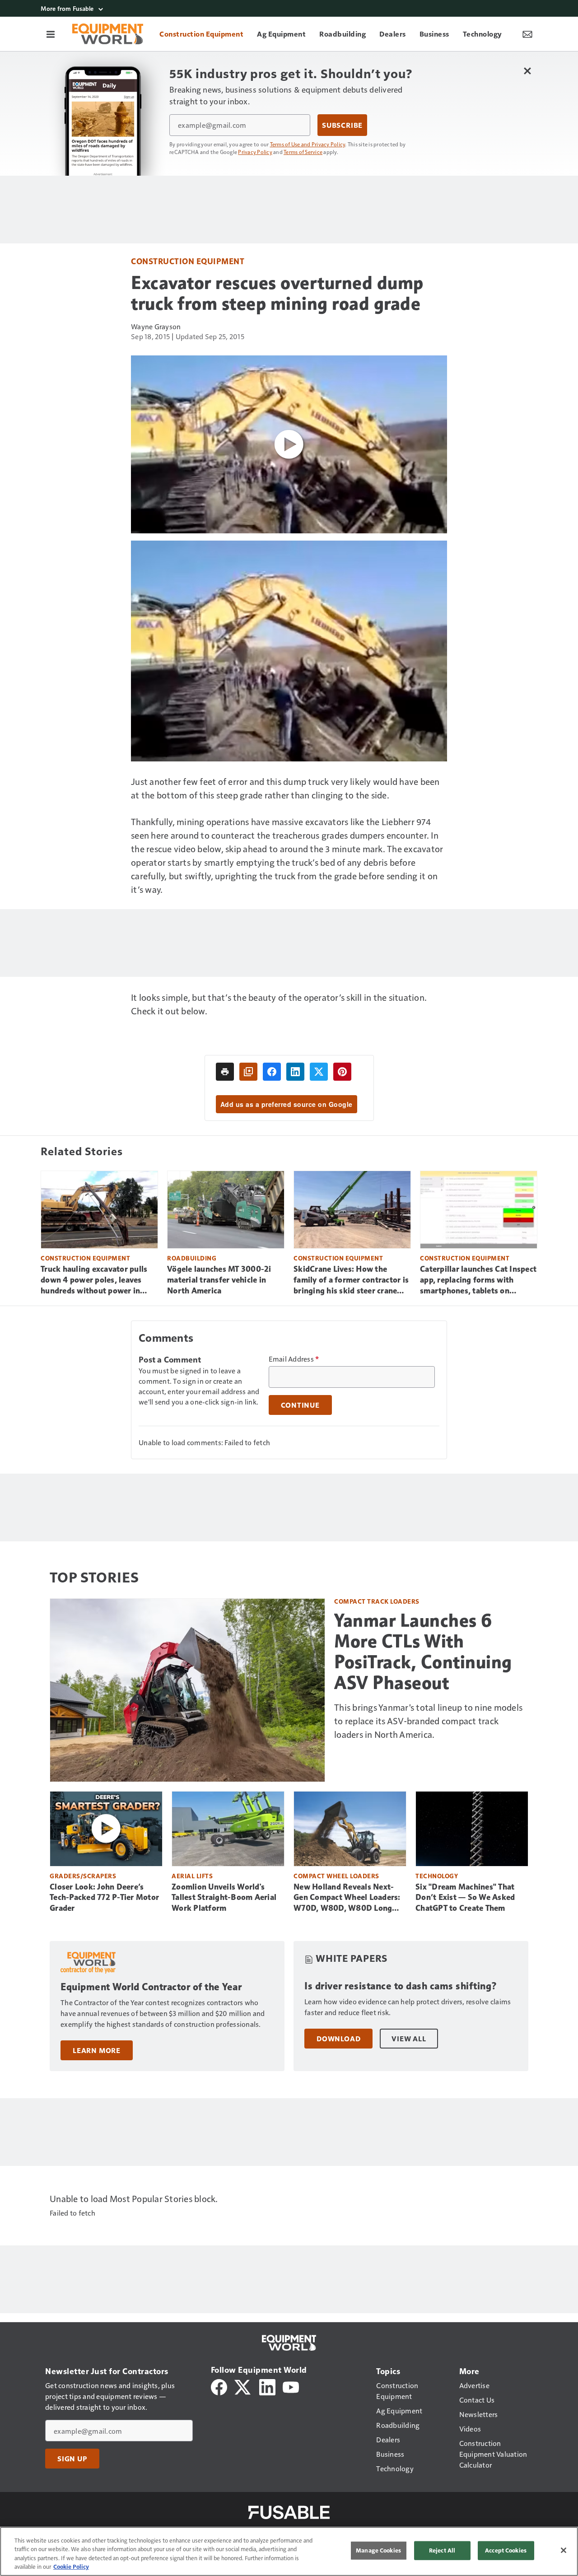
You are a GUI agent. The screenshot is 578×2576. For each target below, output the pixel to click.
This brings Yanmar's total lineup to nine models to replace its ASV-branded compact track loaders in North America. (428, 1721)
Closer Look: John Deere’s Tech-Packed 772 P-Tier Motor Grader (104, 1898)
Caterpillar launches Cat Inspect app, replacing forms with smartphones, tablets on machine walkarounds (478, 1280)
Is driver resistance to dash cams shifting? (401, 1986)
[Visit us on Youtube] (291, 2386)
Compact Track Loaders (377, 1601)
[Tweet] (319, 1072)
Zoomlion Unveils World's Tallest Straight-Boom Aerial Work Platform (224, 1898)
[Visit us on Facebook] (219, 2386)
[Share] (272, 1072)
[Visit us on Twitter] (243, 2386)
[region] (289, 2551)
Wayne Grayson (156, 326)
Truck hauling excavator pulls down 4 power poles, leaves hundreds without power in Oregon (94, 1280)
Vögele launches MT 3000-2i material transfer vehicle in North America (219, 1280)
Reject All (442, 2550)
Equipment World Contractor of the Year (151, 1987)
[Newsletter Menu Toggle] (527, 34)
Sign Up (72, 2459)
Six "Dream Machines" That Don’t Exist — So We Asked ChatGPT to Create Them (465, 1898)
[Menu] (51, 34)
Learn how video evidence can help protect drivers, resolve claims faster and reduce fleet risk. (408, 2007)
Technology (437, 1876)
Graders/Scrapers (83, 1876)
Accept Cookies (506, 2550)
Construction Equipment (188, 261)
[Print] (225, 1072)
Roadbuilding (192, 1258)
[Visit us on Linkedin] (267, 2386)
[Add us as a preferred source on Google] (248, 1072)
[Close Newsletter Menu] (527, 71)
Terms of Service (303, 152)
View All (409, 2039)
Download (338, 2039)
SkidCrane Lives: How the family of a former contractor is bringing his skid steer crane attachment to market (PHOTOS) (351, 1280)
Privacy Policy (255, 152)
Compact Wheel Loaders (336, 1876)
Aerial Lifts (192, 1876)
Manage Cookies (378, 2550)
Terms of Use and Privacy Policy (308, 144)
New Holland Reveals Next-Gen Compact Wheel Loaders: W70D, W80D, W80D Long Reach (347, 1898)
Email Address (294, 1359)
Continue (300, 1405)
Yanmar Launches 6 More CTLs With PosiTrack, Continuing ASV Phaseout (423, 1652)
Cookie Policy (71, 2567)
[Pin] (342, 1072)
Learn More (97, 2050)
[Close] (564, 2550)
